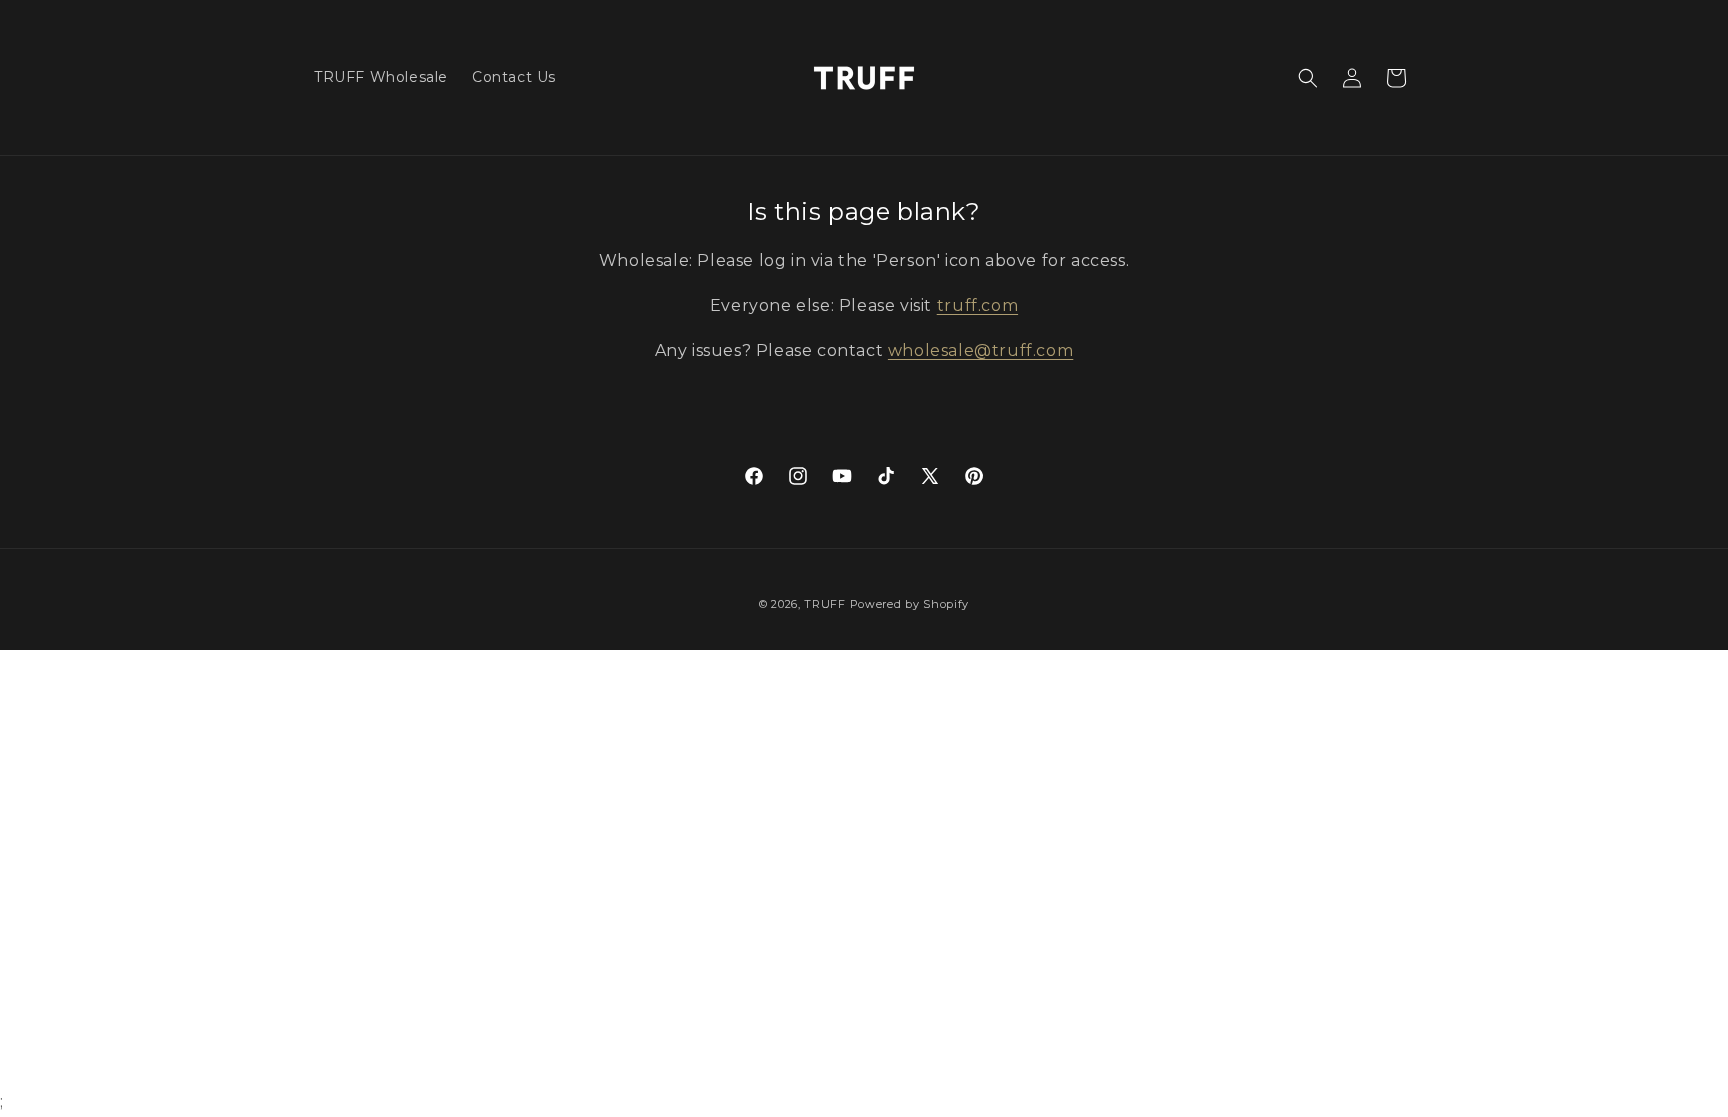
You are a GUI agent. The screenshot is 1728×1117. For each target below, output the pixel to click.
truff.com (977, 305)
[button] (1308, 78)
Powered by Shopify (910, 604)
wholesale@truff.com (980, 350)
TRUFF (825, 604)
